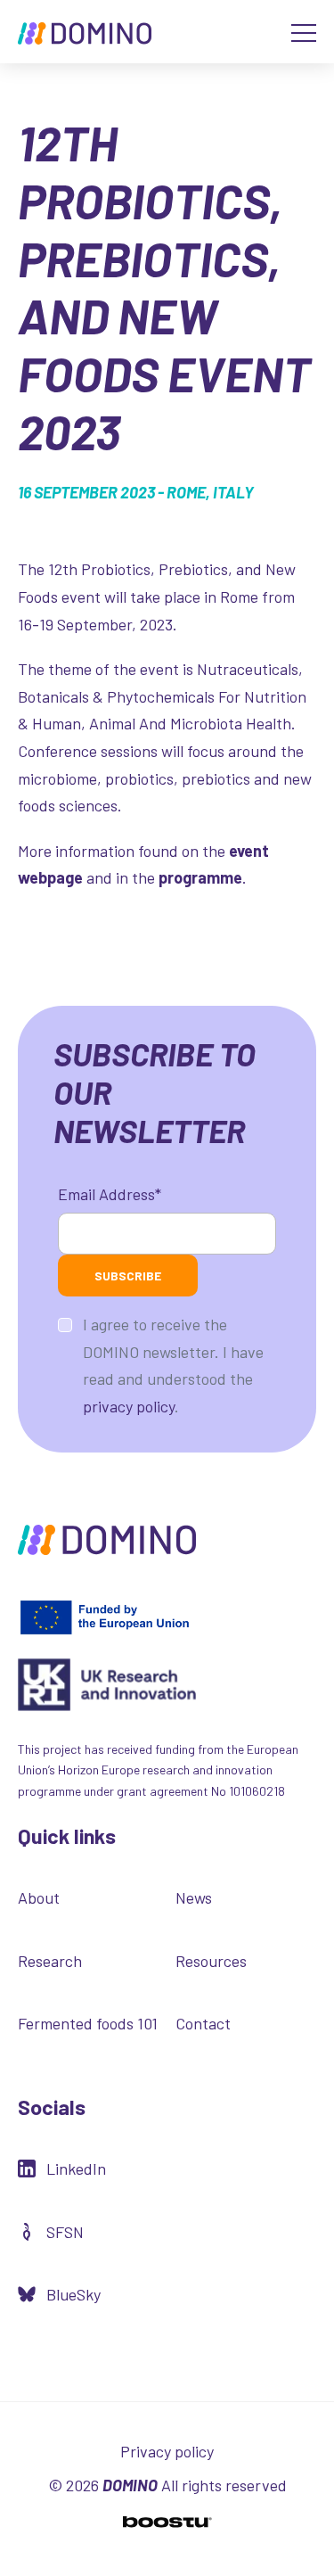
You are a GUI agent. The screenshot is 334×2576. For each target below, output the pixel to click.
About (39, 1897)
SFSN (65, 2232)
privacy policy (129, 1406)
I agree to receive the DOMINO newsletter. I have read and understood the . (173, 1365)
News (194, 1897)
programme (200, 877)
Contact (203, 2023)
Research (50, 1961)
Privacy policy (167, 2451)
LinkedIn (76, 2169)
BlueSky (73, 2294)
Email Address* (110, 1194)
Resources (211, 1961)
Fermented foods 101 (88, 2023)
